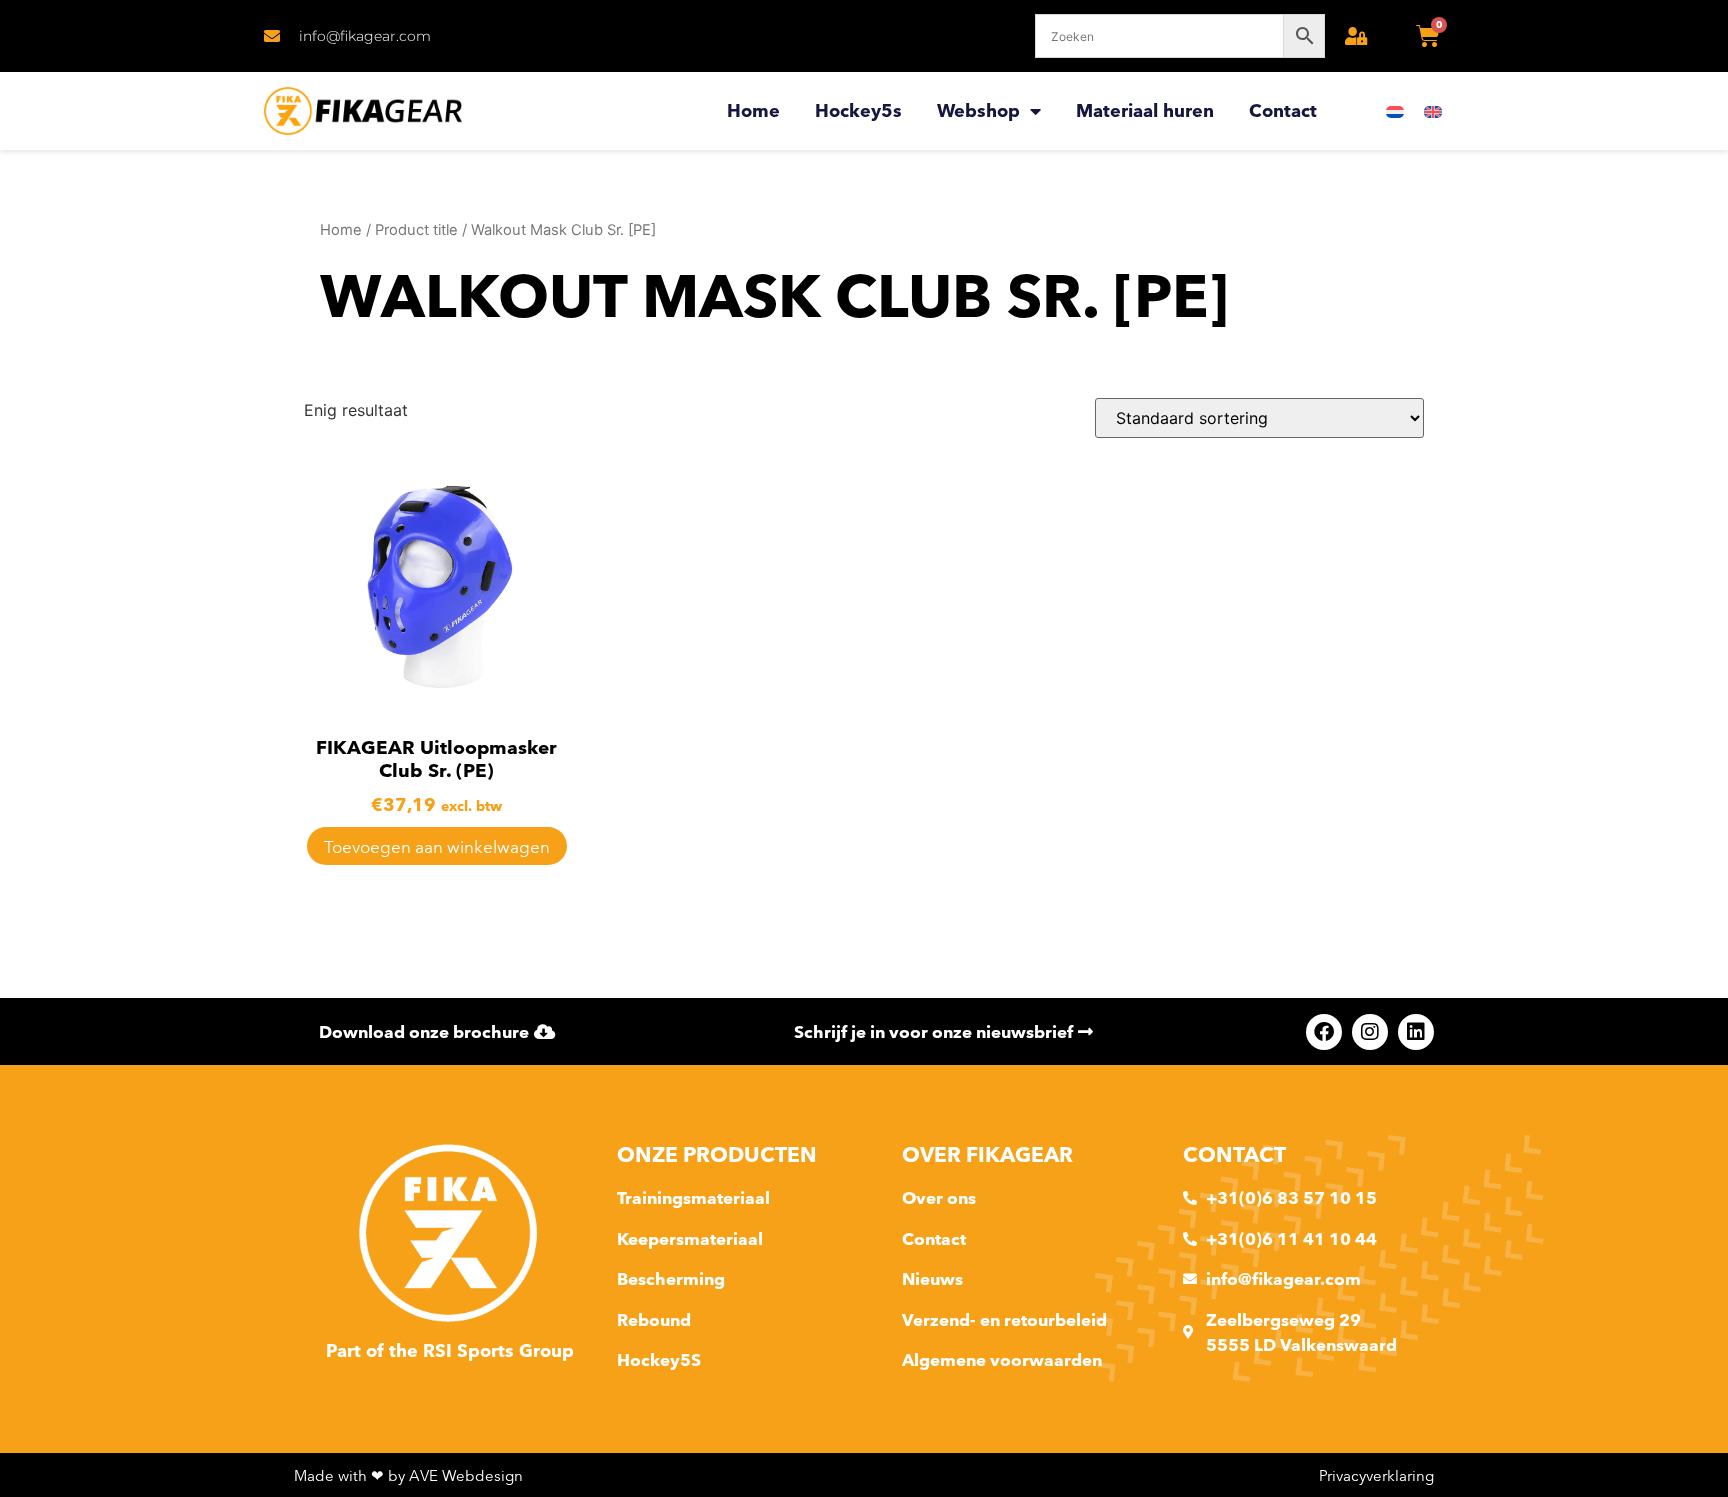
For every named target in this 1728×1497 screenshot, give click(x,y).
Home (753, 110)
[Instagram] (1370, 1032)
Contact (1283, 110)
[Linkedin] (1416, 1032)
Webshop (978, 110)
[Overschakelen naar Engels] (1433, 111)
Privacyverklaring (1376, 1475)
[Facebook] (1324, 1032)
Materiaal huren (1145, 110)
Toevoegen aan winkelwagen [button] (437, 846)
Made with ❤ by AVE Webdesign (408, 1475)
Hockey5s (858, 110)
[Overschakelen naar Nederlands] (1395, 111)
